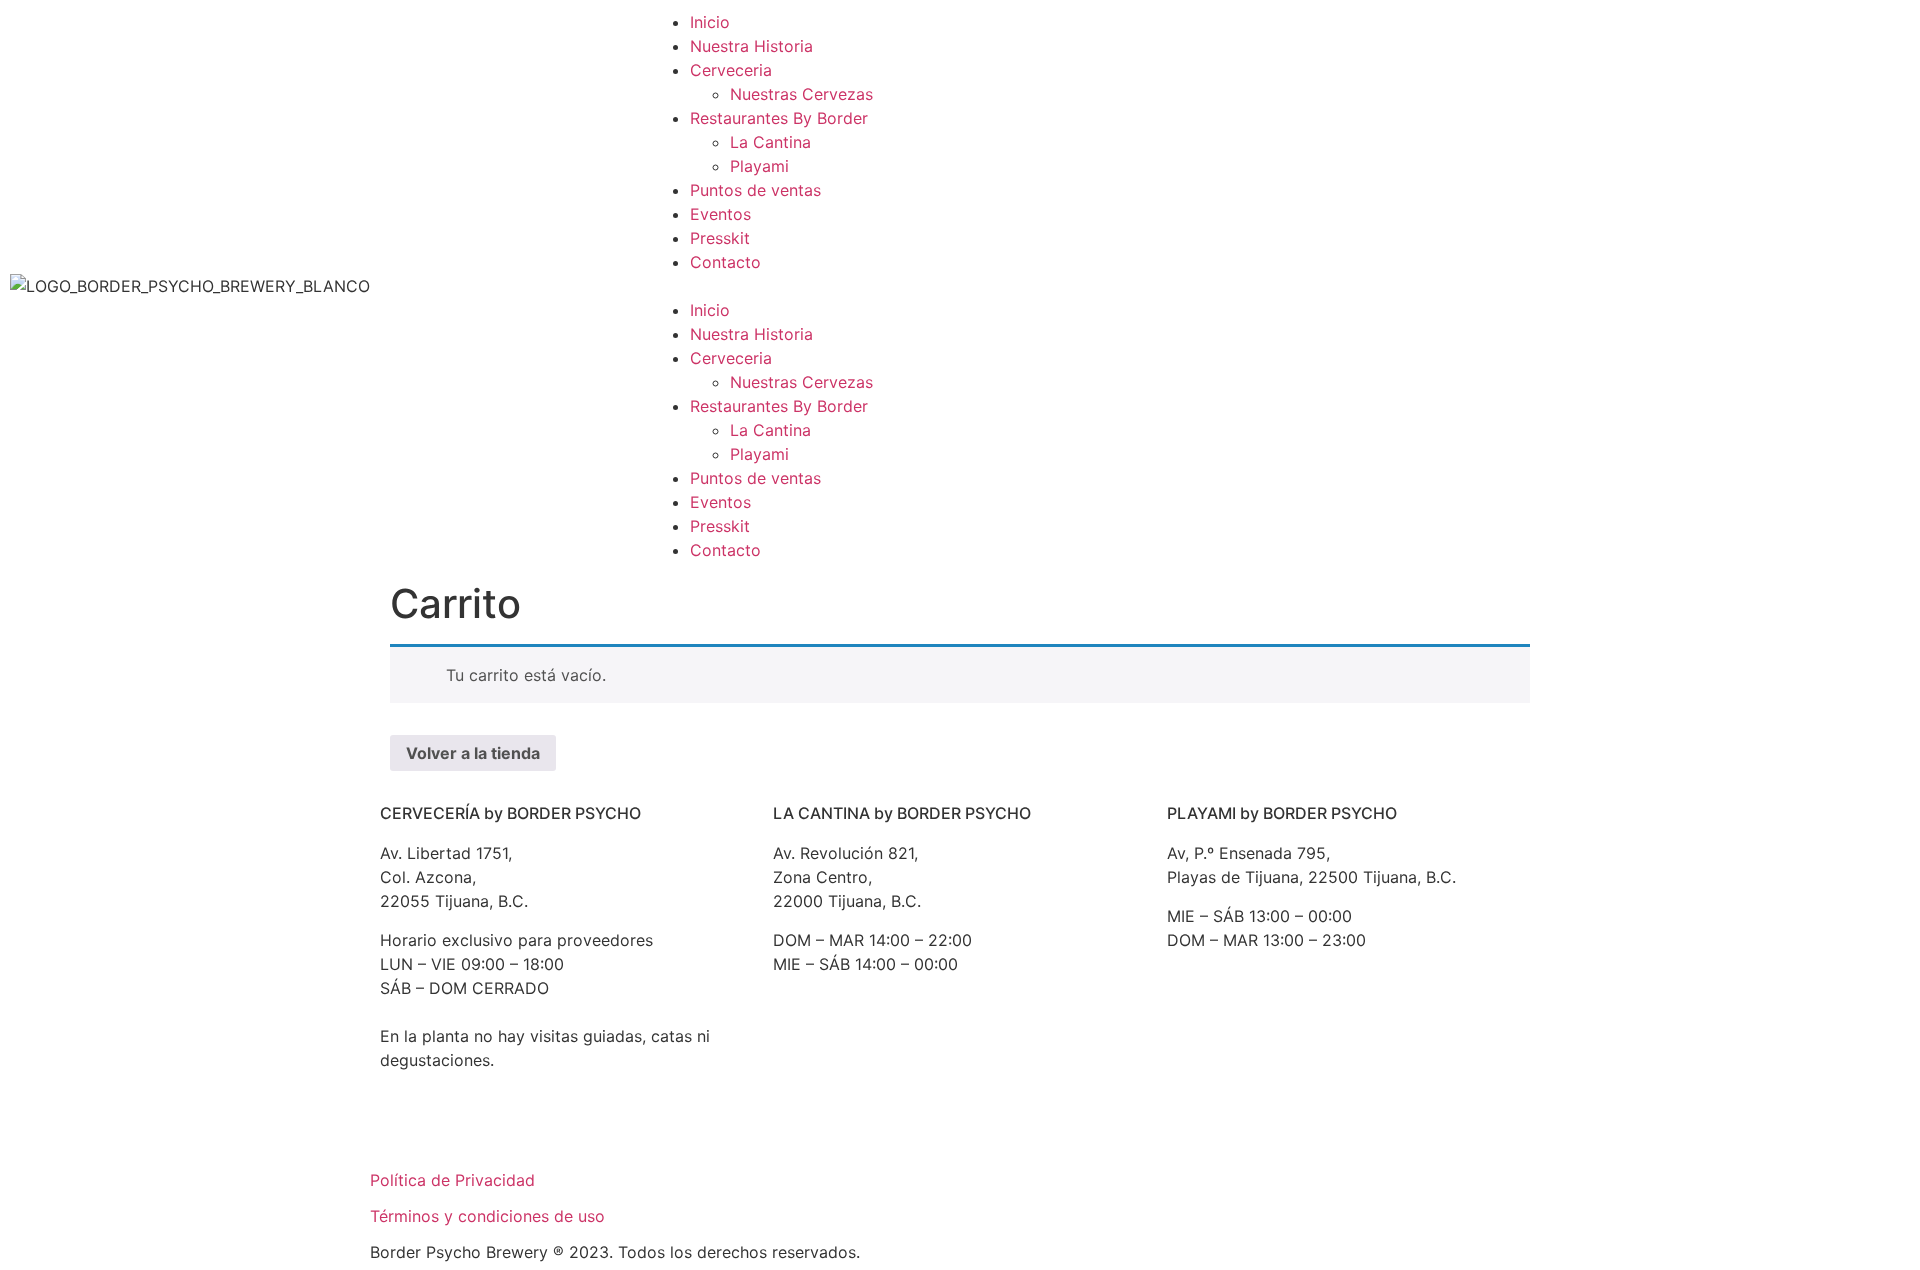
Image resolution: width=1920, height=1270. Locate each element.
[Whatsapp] (570, 1131)
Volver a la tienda (473, 753)
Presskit (720, 238)
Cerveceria (731, 70)
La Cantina (770, 142)
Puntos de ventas (755, 190)
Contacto (725, 262)
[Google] (405, 1131)
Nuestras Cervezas (801, 94)
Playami (759, 166)
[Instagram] (515, 1131)
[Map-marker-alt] (963, 1059)
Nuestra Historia (751, 46)
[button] (960, 286)
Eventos (720, 214)
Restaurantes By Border (779, 118)
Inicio (710, 22)
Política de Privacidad (452, 1180)
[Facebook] (460, 1131)
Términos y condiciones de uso (487, 1216)
